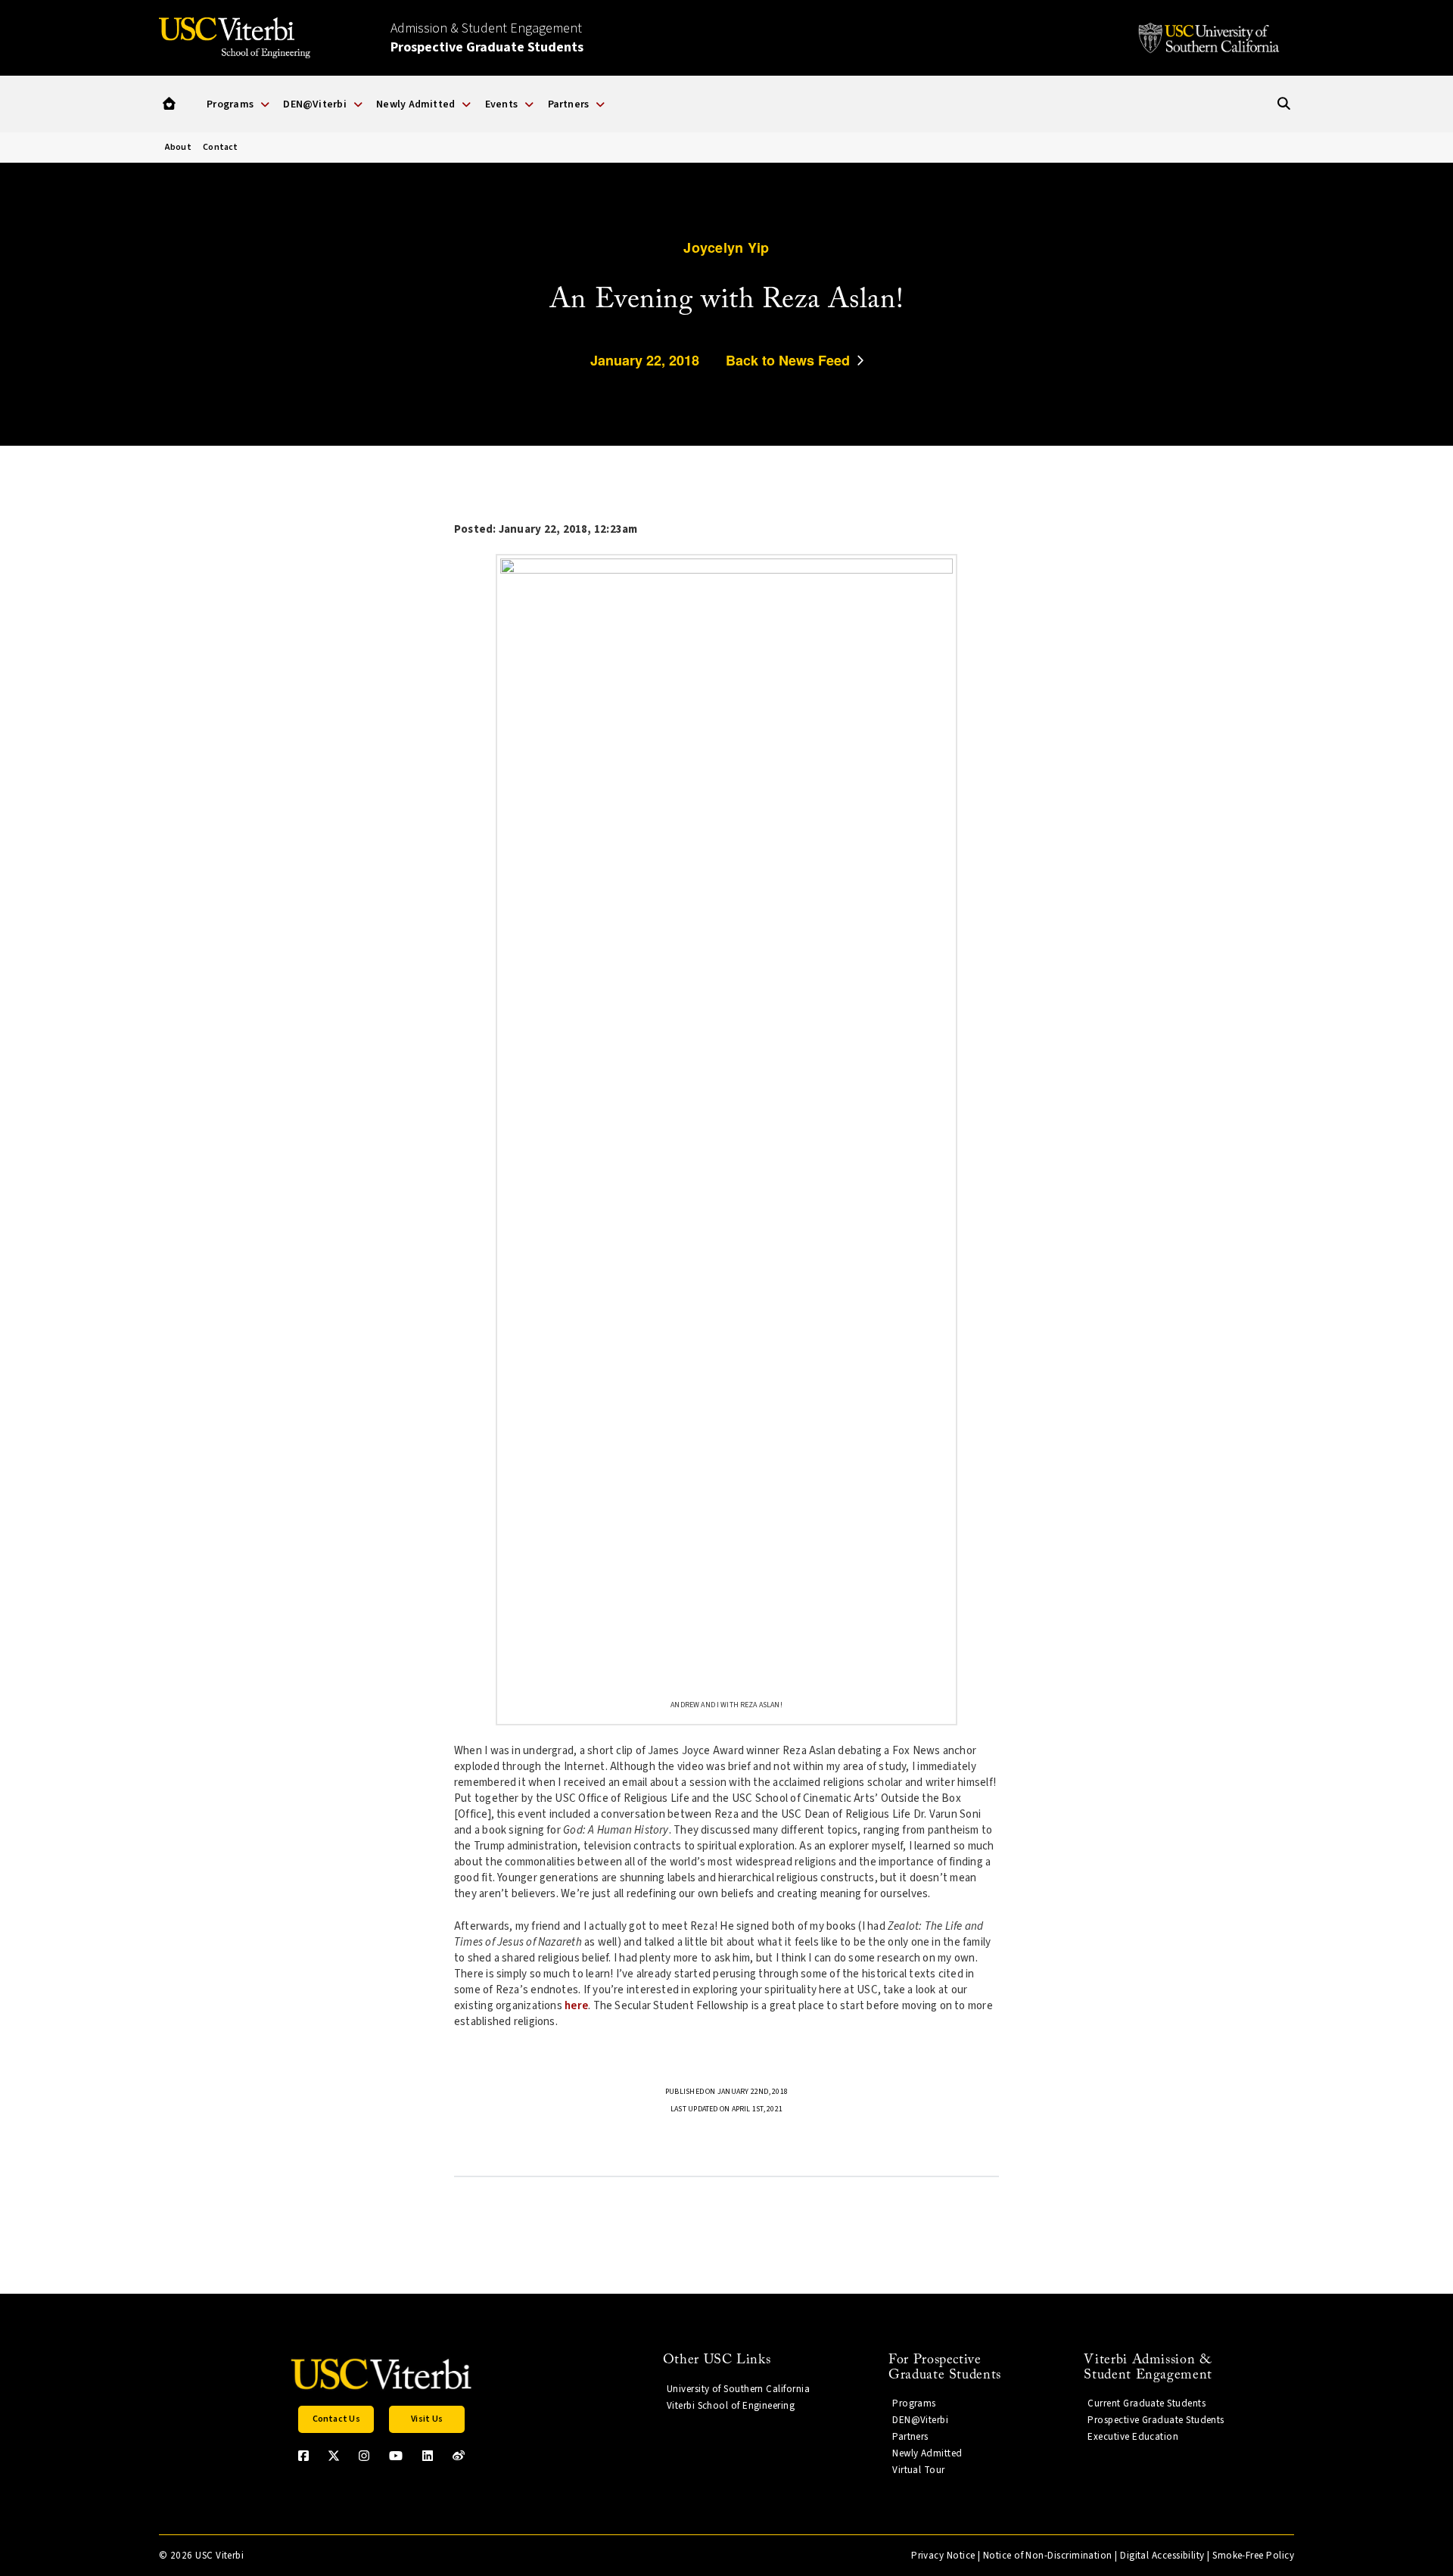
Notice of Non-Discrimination (1048, 2556)
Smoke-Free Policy (1253, 2556)
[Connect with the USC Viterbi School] (459, 2456)
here (576, 2006)
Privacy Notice (943, 2556)
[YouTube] (396, 2456)
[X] (334, 2456)
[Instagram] (364, 2456)
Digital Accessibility (1162, 2556)
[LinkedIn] (428, 2456)
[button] (169, 104)
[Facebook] (303, 2456)
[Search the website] (1284, 104)
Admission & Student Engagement (487, 38)
